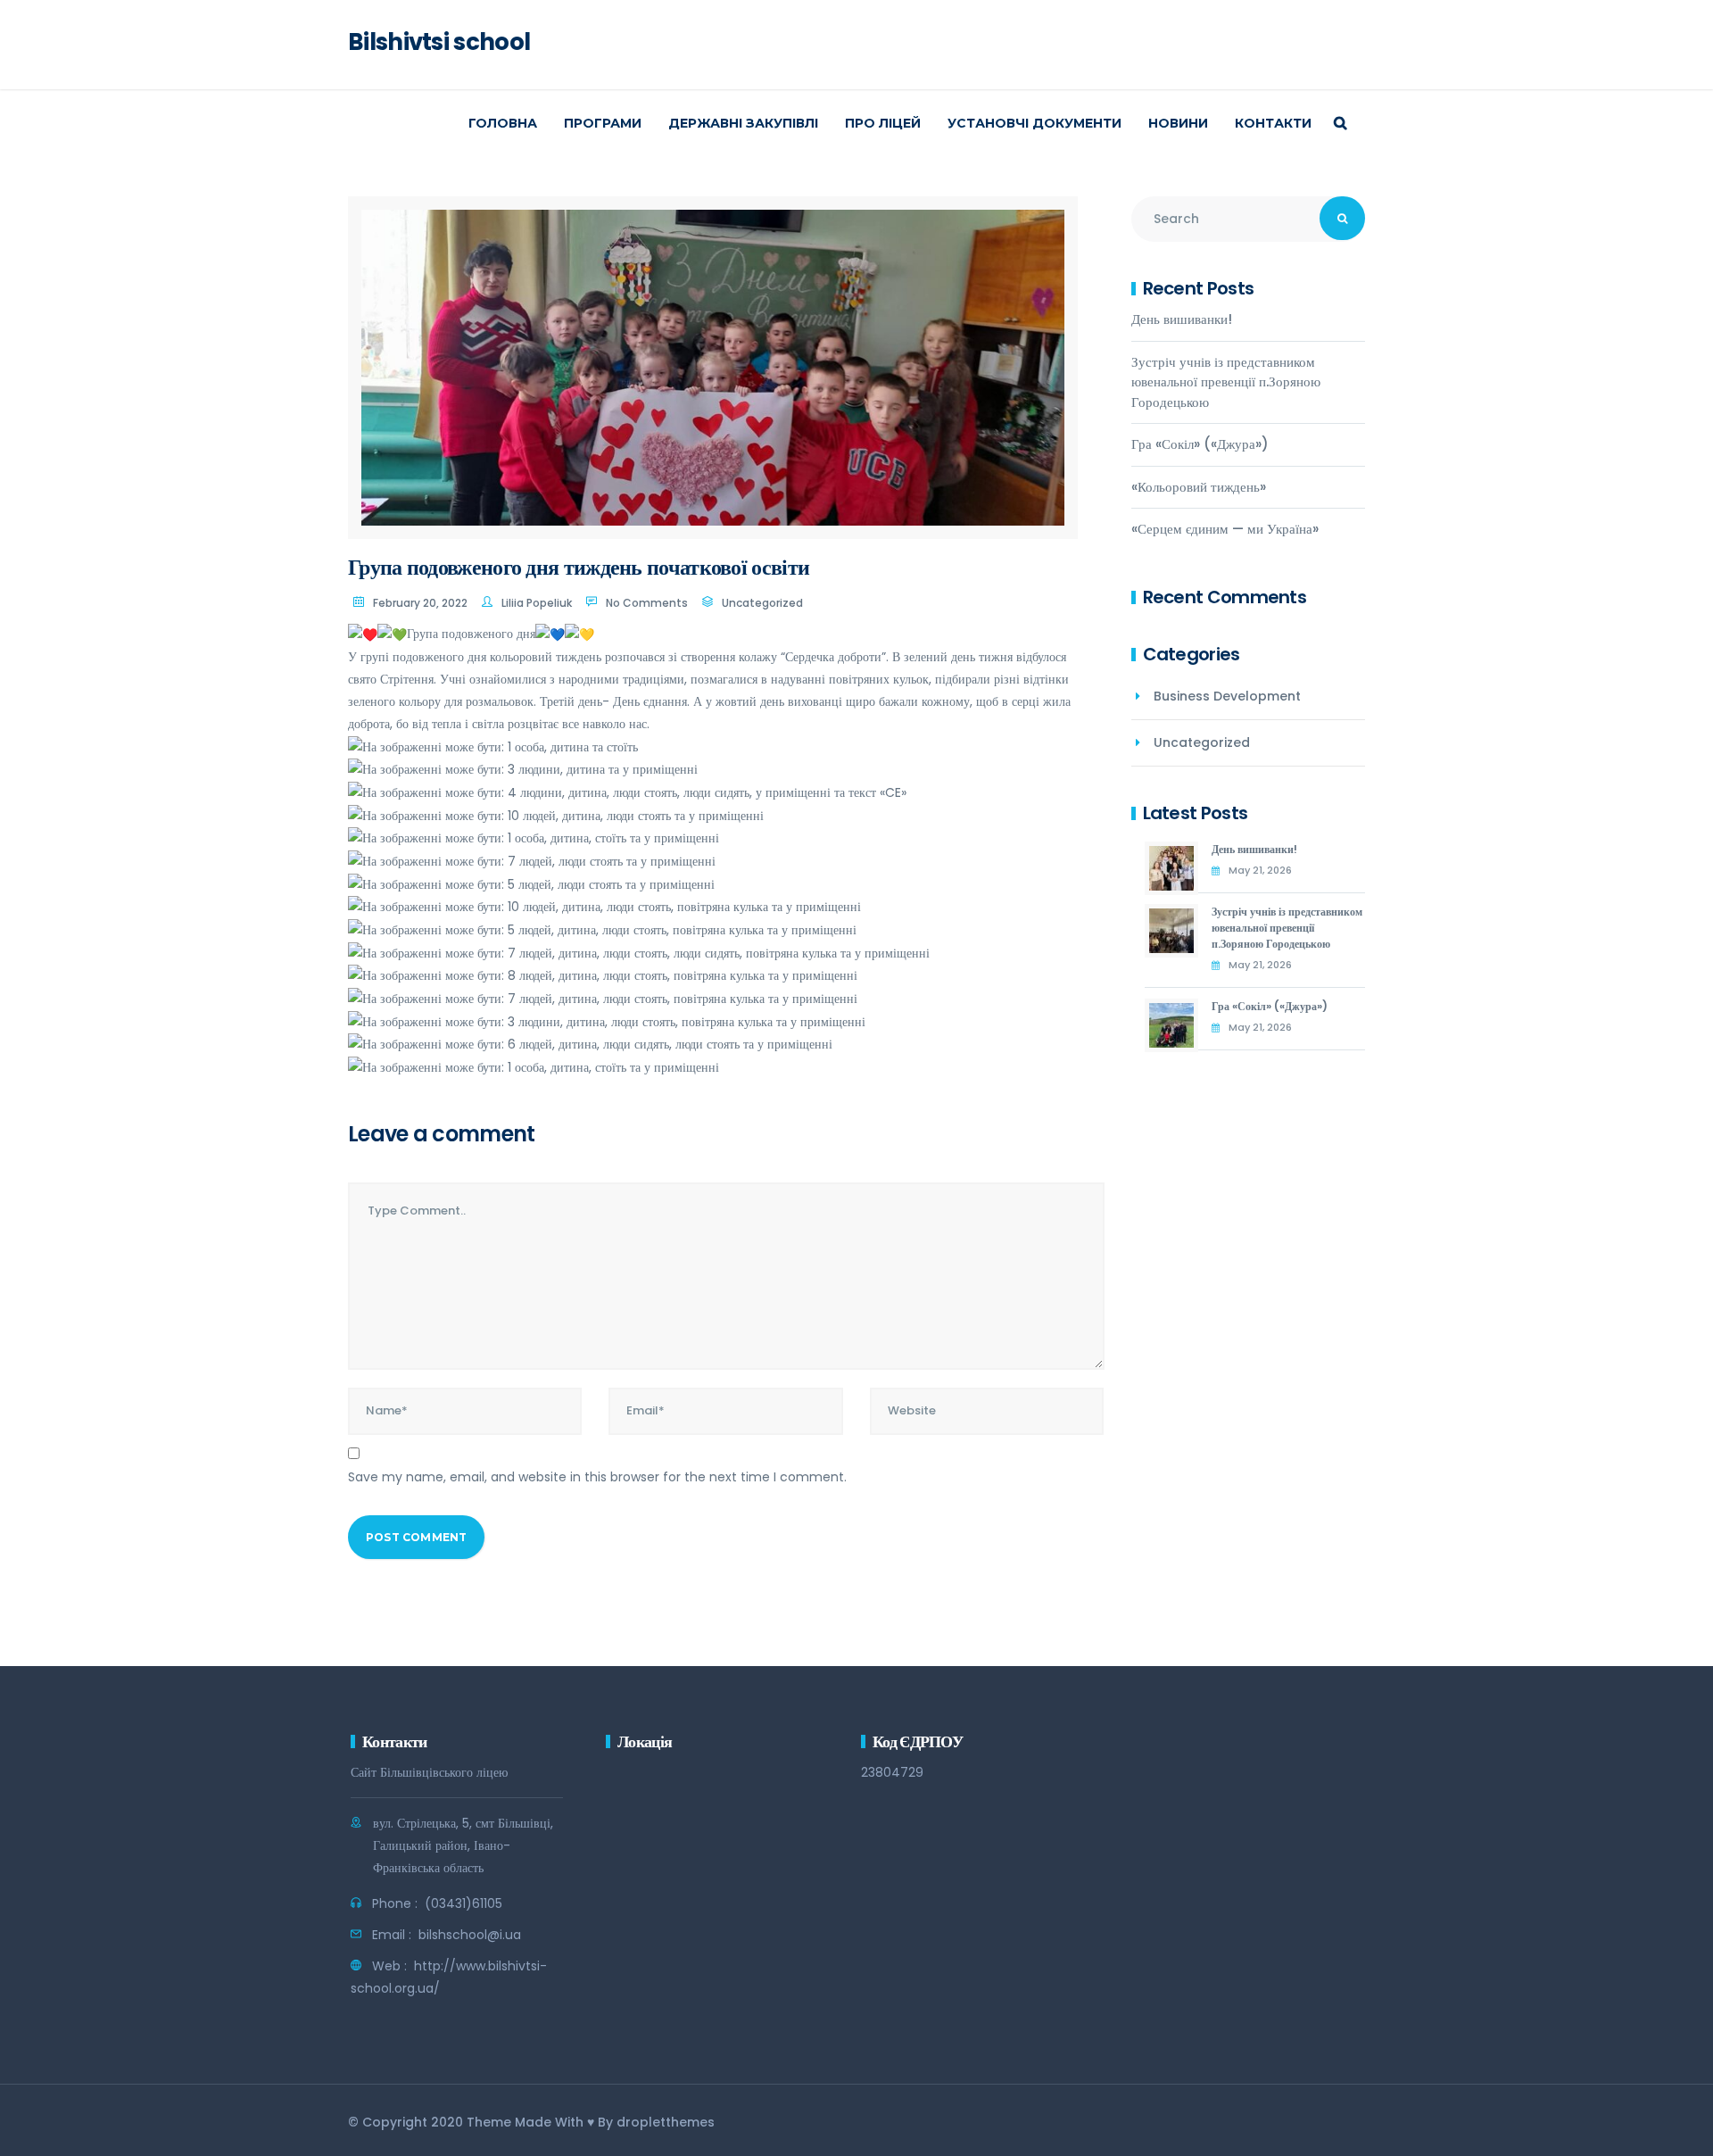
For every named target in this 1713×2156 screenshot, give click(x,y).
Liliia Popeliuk (537, 603)
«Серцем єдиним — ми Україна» (1225, 529)
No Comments (647, 603)
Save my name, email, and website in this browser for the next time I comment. (597, 1477)
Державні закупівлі (743, 123)
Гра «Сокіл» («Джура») (1200, 444)
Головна (503, 123)
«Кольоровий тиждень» (1199, 487)
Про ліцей (883, 123)
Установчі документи (1034, 123)
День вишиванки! (1182, 319)
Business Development (1227, 696)
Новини (1178, 123)
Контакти (1273, 123)
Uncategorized (762, 603)
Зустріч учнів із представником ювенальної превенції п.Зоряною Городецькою (1226, 382)
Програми (603, 123)
